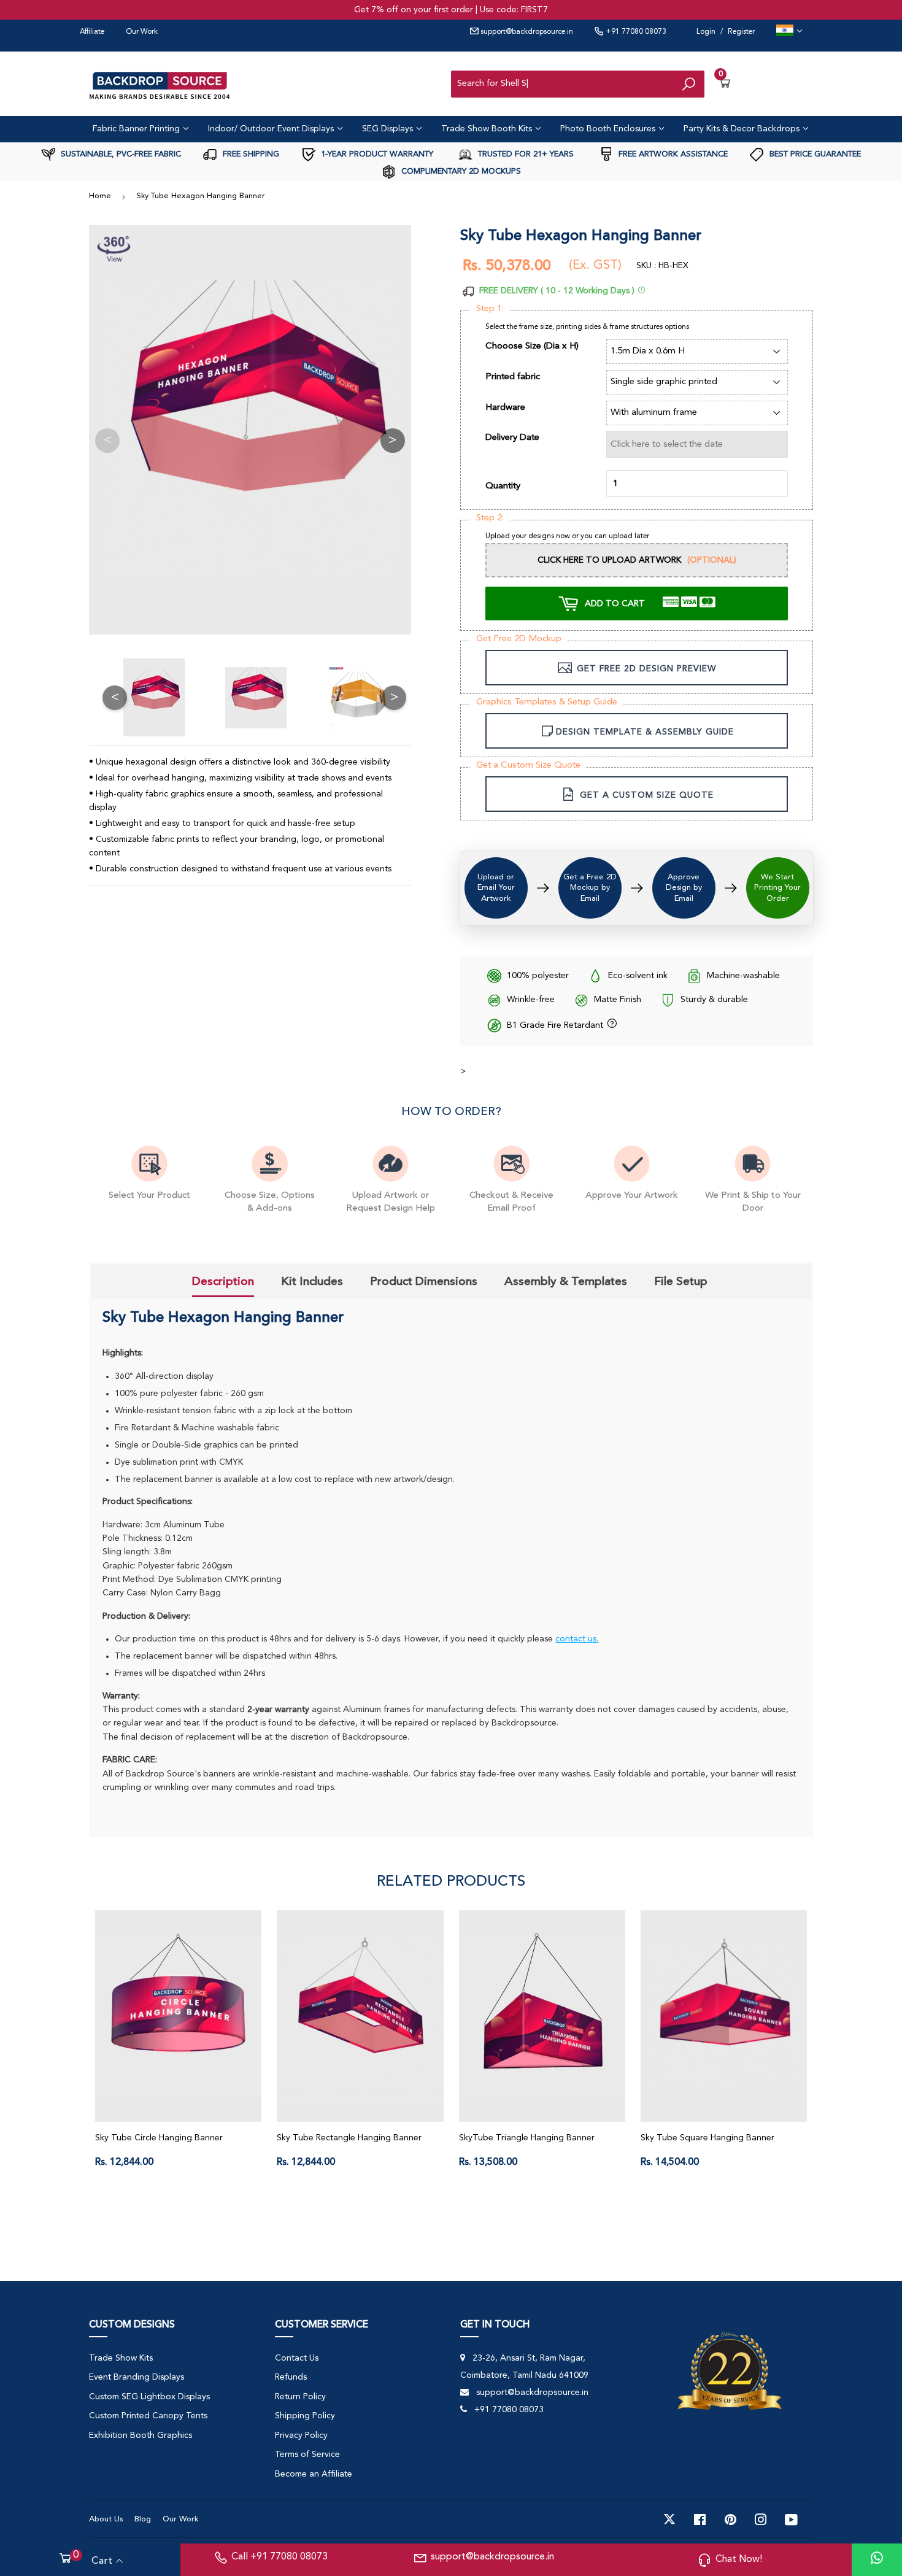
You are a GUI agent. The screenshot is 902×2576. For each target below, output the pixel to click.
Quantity (503, 486)
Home (100, 196)
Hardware (505, 408)
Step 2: (490, 518)
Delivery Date (512, 438)
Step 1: (490, 309)
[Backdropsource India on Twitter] (669, 2520)
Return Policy (300, 2397)
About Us (106, 2519)
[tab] (223, 1282)
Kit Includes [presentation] (312, 1281)
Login (706, 32)
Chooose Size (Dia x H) (532, 346)
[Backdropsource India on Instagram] (761, 2520)
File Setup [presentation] (681, 1281)
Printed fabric (513, 377)
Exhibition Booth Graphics (141, 2435)
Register (741, 32)
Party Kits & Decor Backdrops (743, 129)
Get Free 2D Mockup (519, 639)
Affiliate (92, 32)
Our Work (142, 32)
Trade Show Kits (121, 2358)
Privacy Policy (301, 2435)
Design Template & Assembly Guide (645, 732)
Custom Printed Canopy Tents (148, 2416)
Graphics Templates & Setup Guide (547, 702)
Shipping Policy (305, 2416)
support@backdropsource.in (526, 32)
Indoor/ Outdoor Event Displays (272, 129)
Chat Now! (739, 2559)
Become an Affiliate (314, 2474)
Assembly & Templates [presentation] (566, 1281)
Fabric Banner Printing (137, 129)
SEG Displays (389, 129)
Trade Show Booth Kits (488, 129)
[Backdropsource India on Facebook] (700, 2520)
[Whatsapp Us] (877, 2560)
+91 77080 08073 (635, 32)
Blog (143, 2519)
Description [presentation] (223, 1281)
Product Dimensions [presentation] (424, 1281)
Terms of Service (307, 2455)
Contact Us (297, 2358)
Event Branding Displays (137, 2377)
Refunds (291, 2377)
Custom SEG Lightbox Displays (149, 2397)
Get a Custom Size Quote (528, 765)
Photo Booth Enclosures (609, 129)
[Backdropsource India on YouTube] (791, 2520)
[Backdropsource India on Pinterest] (730, 2520)
